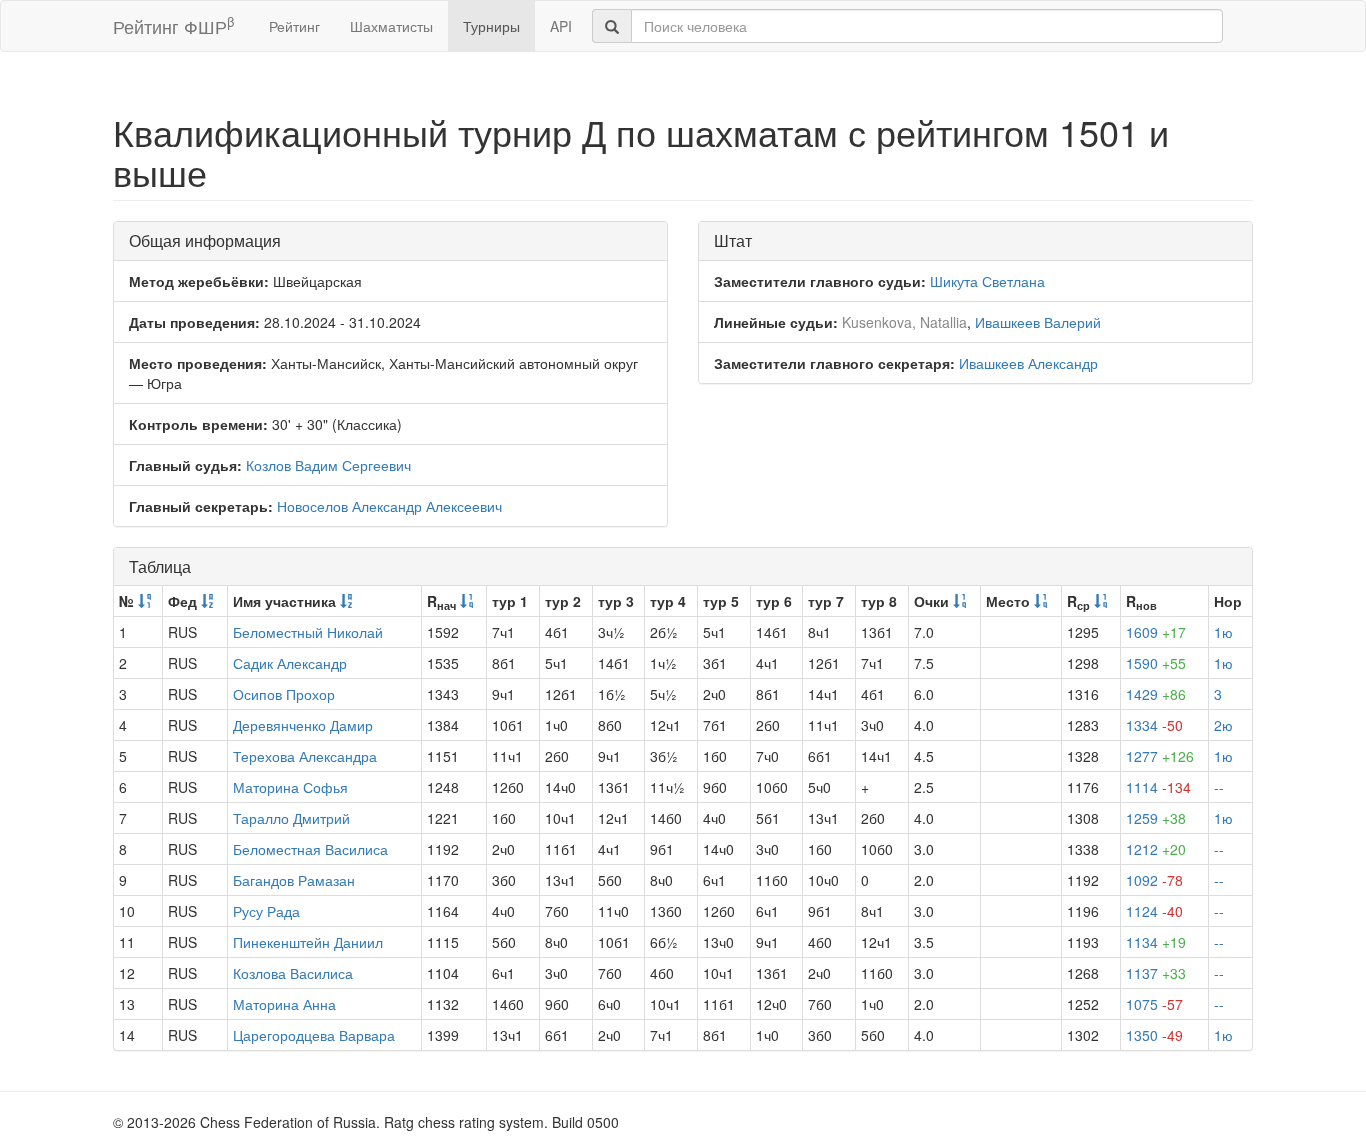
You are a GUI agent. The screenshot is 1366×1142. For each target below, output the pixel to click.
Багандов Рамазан (294, 880)
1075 (1154, 1004)
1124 (1154, 911)
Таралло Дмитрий (291, 818)
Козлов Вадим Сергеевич (328, 465)
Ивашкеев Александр (1028, 363)
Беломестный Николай (308, 632)
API (561, 26)
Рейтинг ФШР (173, 25)
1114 (1158, 787)
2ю (1223, 725)
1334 (1154, 725)
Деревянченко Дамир (303, 725)
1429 (1156, 694)
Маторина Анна (284, 1004)
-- (1219, 787)
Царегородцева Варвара (314, 1035)
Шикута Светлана (987, 281)
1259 (1156, 818)
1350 (1154, 1035)
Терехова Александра (305, 756)
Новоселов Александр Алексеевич (389, 506)
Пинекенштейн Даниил (308, 942)
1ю (1223, 632)
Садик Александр (290, 663)
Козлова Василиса (293, 973)
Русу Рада (266, 911)
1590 (1156, 663)
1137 (1156, 973)
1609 (1156, 632)
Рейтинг (294, 26)
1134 (1156, 942)
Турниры (491, 26)
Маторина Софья (290, 787)
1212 (1156, 849)
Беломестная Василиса (310, 849)
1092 (1154, 880)
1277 (1160, 756)
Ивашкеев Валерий (1038, 322)
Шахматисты (391, 26)
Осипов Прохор (284, 694)
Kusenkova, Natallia (904, 322)
